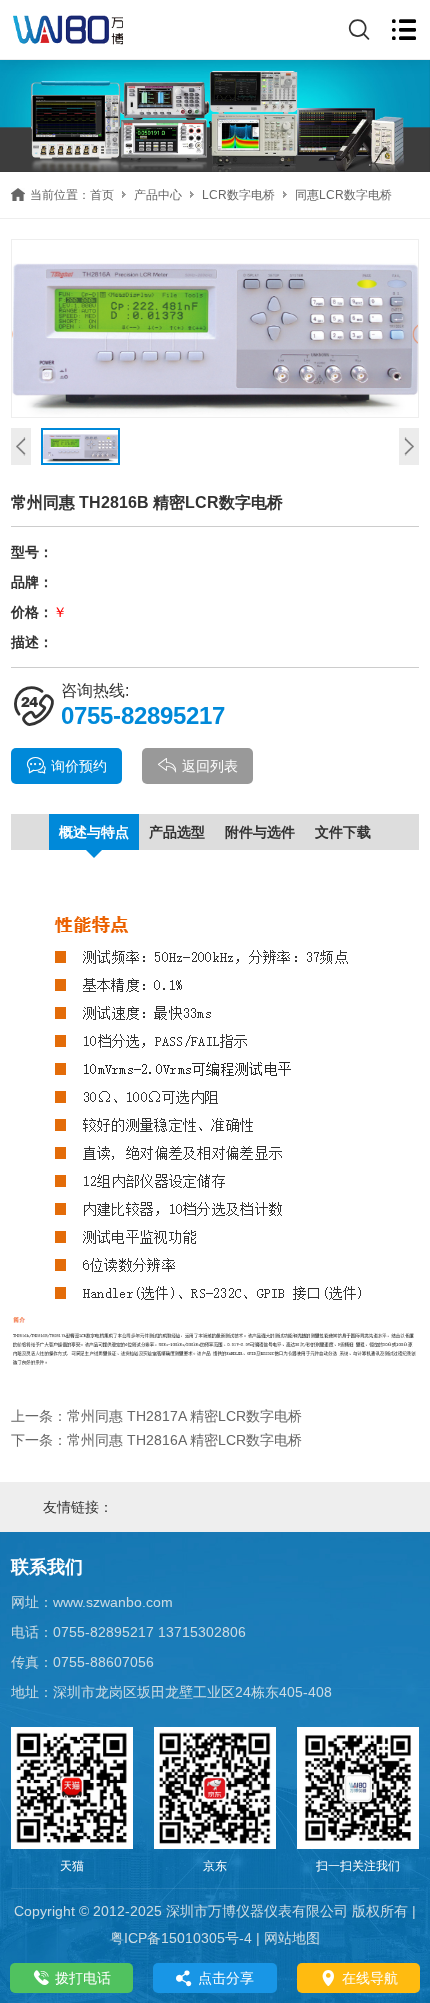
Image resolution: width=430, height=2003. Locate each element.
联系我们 (47, 1567)
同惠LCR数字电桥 (343, 195)
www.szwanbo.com (113, 1602)
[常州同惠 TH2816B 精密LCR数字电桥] (215, 329)
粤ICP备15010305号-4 (181, 1938)
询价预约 (79, 766)
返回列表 (210, 766)
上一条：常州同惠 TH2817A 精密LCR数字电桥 (156, 1416)
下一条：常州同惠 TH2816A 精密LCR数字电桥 (156, 1440)
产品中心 (158, 195)
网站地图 (292, 1938)
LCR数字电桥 (238, 195)
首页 (102, 195)
